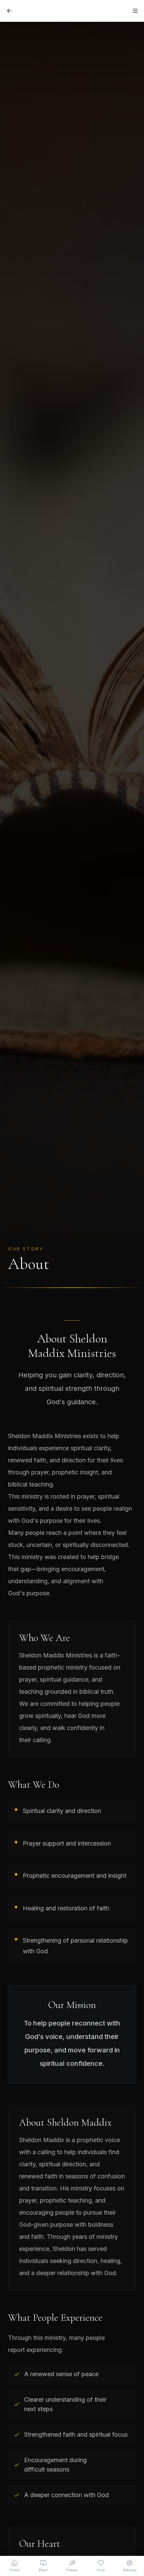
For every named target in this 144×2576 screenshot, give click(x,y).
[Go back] (9, 11)
